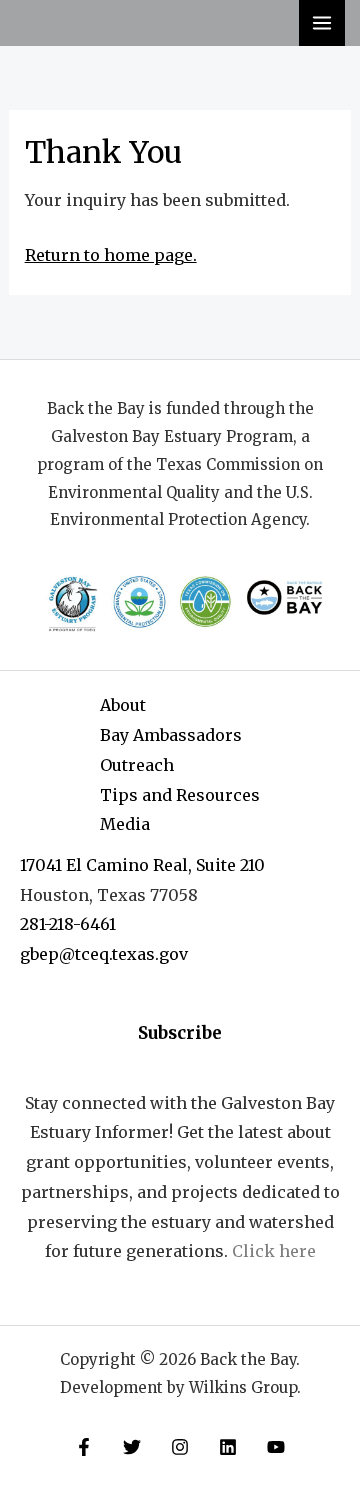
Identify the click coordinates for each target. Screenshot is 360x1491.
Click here (274, 1251)
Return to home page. (111, 255)
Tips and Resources (180, 795)
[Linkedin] (228, 1447)
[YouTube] (276, 1447)
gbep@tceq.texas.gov (104, 954)
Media (125, 824)
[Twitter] (132, 1447)
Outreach (137, 765)
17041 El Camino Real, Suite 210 (142, 865)
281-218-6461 (68, 924)
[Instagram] (180, 1447)
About (123, 705)
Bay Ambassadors (171, 735)
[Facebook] (84, 1447)
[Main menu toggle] (322, 23)
